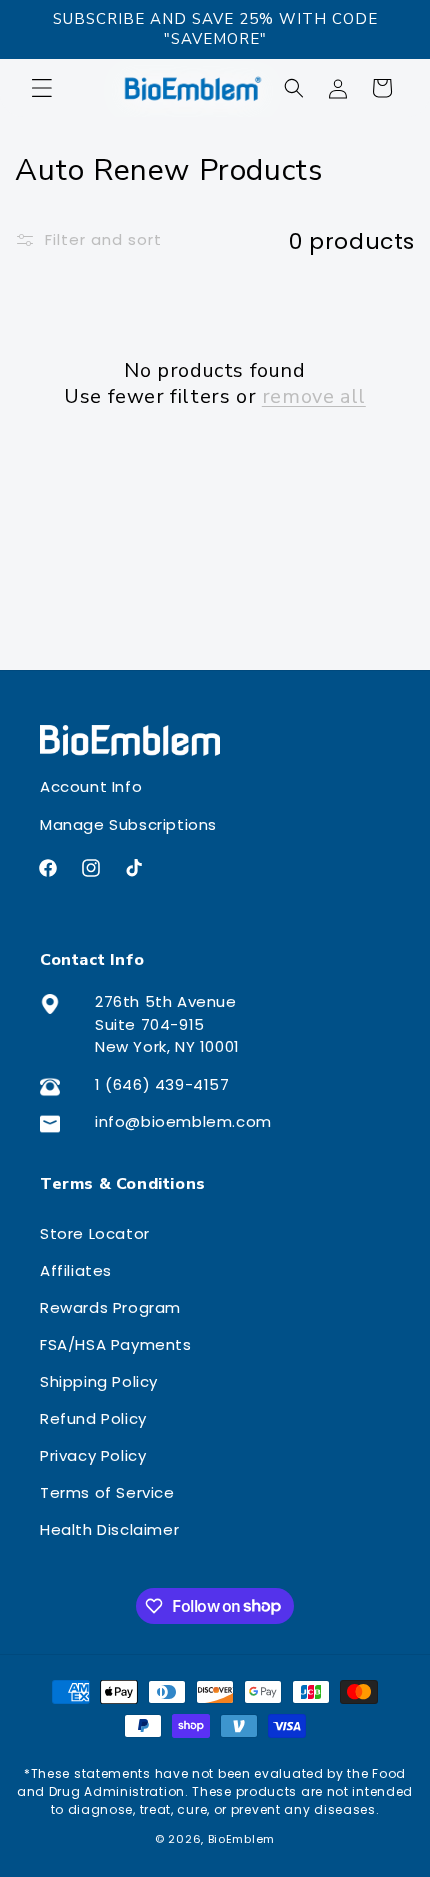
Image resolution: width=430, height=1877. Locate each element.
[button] (294, 88)
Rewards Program (110, 1307)
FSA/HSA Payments (116, 1344)
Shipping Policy (99, 1381)
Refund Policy (93, 1418)
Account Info (91, 786)
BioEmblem (241, 1839)
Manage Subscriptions (128, 824)
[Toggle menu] (52, 88)
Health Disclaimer (109, 1529)
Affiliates (76, 1270)
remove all (314, 397)
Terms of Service (107, 1492)
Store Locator (95, 1233)
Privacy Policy (93, 1455)
